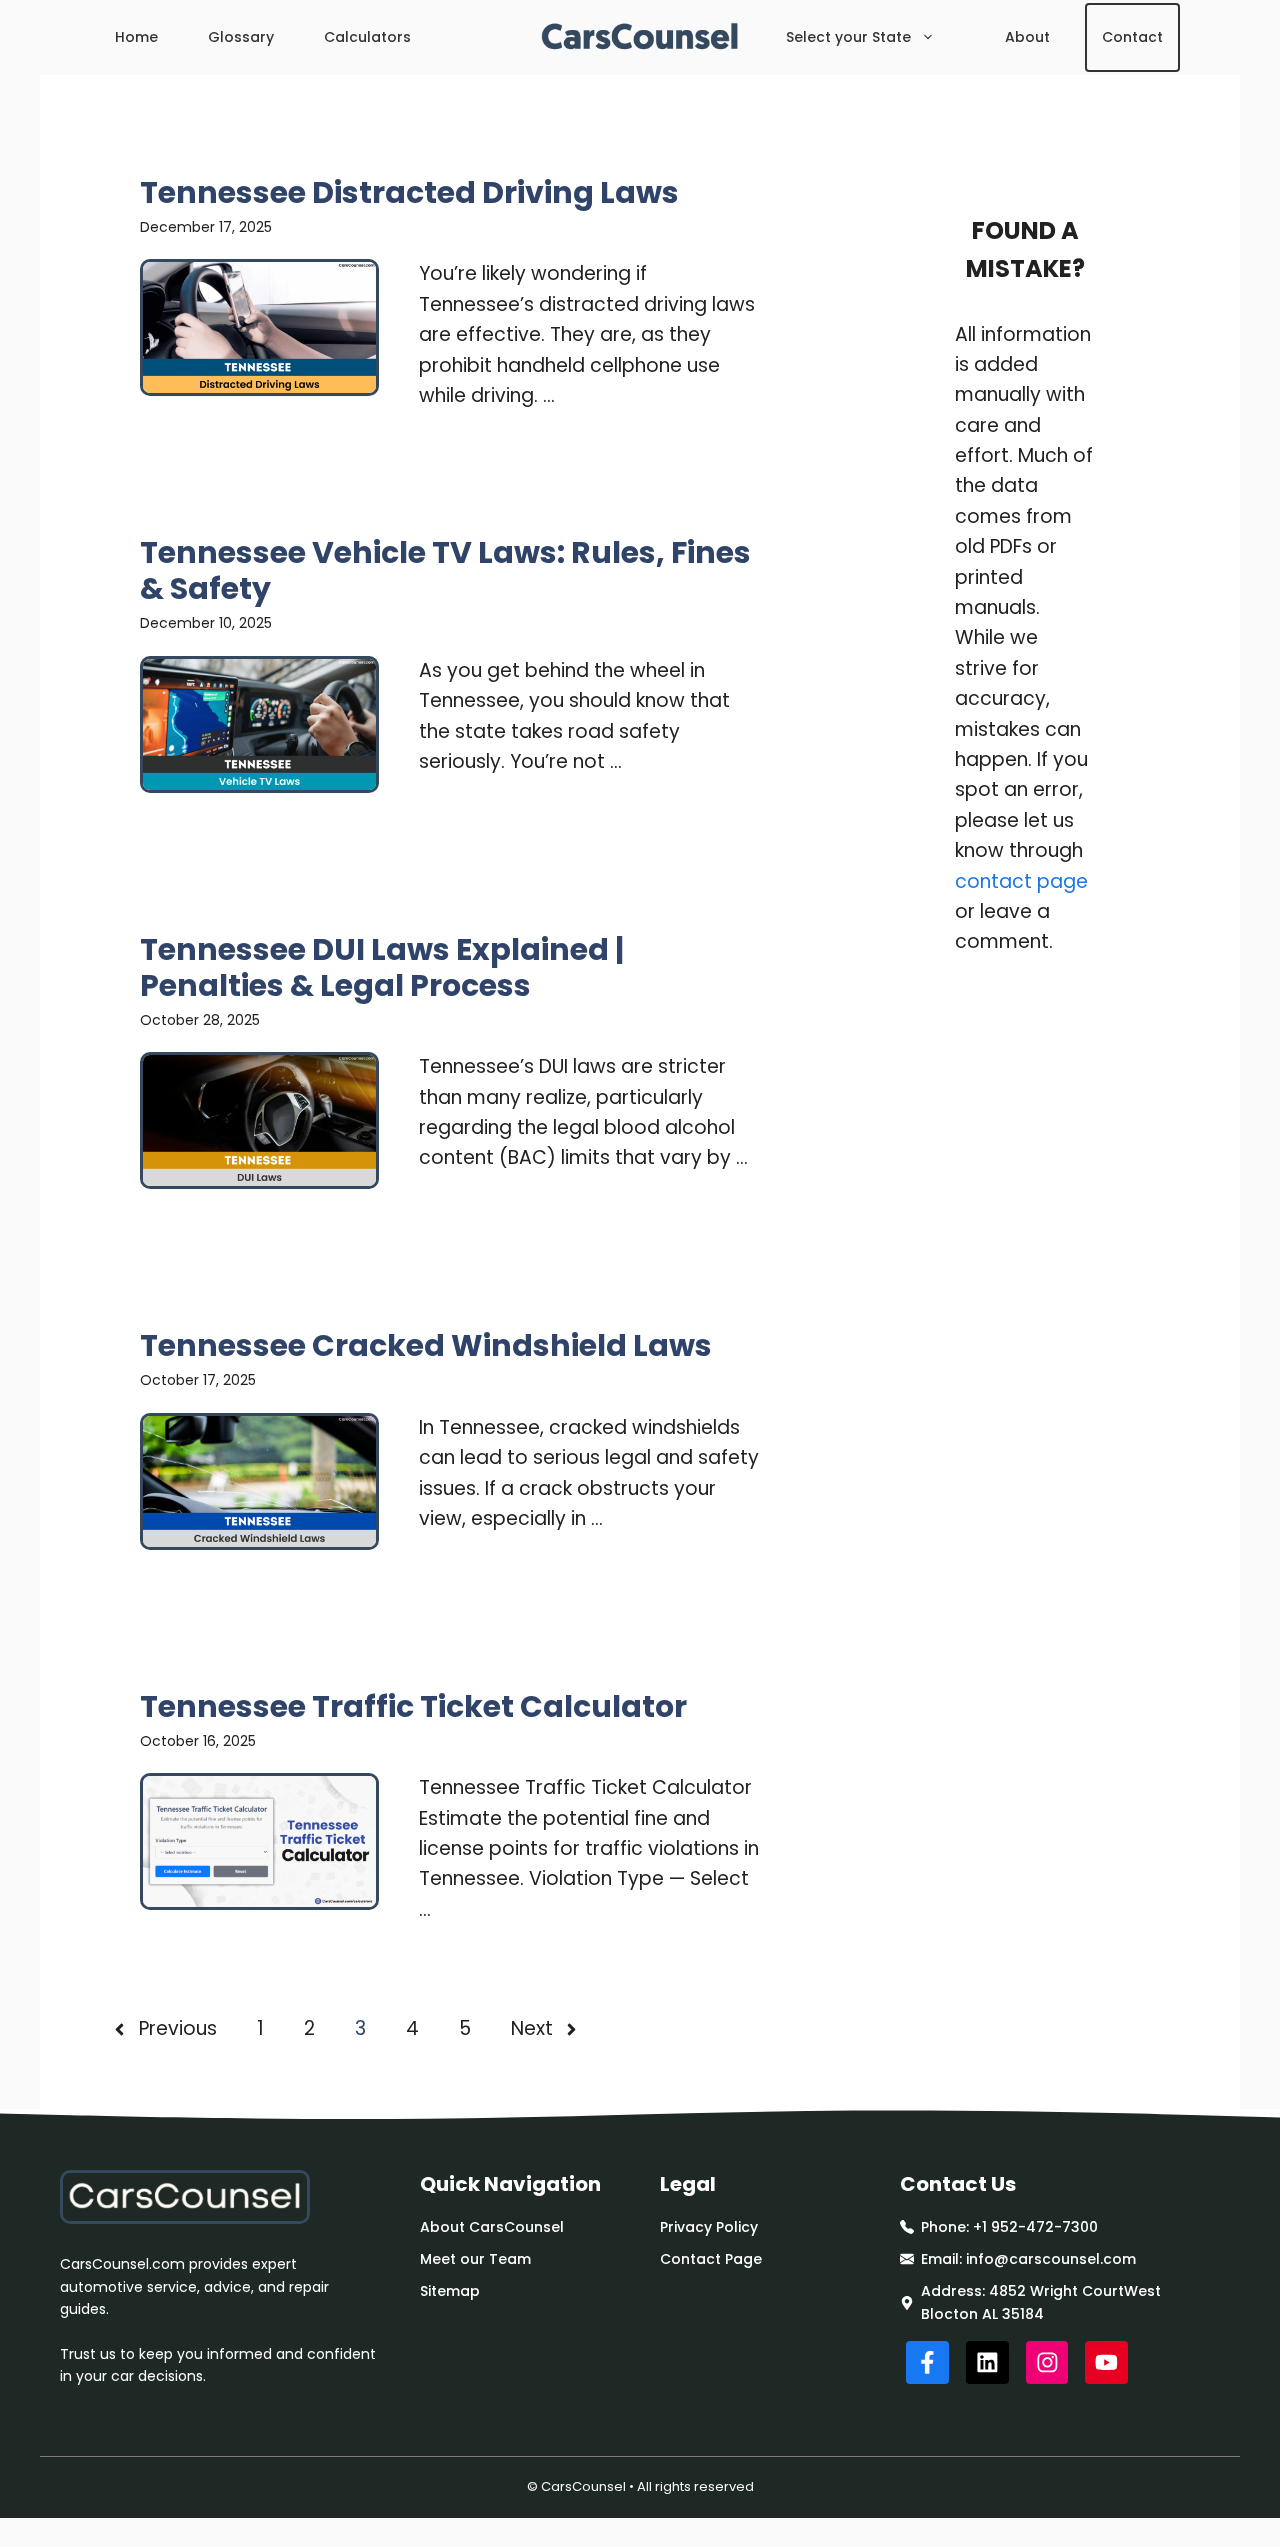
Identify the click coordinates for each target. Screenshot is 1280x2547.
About (1027, 37)
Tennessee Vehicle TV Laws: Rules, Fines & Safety (445, 570)
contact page (1021, 881)
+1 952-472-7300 (1035, 2227)
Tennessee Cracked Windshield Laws (426, 1345)
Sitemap (450, 2291)
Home (136, 37)
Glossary (241, 37)
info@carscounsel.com (1051, 2259)
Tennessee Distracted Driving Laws (409, 192)
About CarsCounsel (492, 2227)
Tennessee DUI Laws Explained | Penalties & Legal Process (382, 967)
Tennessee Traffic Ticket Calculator (413, 1706)
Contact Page (711, 2259)
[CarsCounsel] (640, 37)
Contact (1132, 37)
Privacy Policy (709, 2227)
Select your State (848, 37)
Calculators (367, 37)
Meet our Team (475, 2259)
